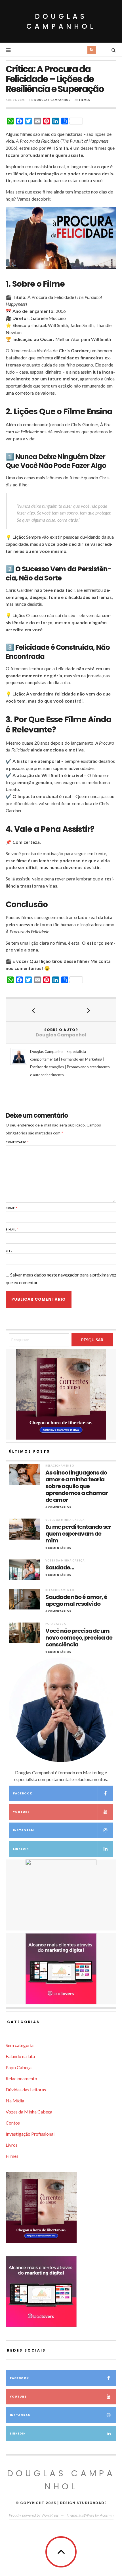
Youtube (21, 1812)
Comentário (17, 1142)
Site (9, 1251)
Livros (12, 2145)
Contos (13, 2123)
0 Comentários (58, 1507)
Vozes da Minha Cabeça (65, 1520)
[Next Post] (89, 1010)
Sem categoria (20, 2045)
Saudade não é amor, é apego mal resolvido (76, 1600)
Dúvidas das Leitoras (26, 2089)
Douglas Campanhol (61, 21)
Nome (11, 1208)
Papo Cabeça (56, 1624)
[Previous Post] (33, 1010)
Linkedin (21, 1849)
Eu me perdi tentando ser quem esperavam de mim (78, 1534)
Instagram (24, 1830)
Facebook (23, 1793)
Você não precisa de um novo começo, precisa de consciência (79, 1638)
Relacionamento (60, 1466)
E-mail (12, 1229)
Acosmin (107, 2515)
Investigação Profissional (30, 2134)
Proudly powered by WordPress (34, 2515)
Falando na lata (20, 2056)
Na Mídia (15, 2101)
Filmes (85, 100)
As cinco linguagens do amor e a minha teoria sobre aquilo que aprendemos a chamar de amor (77, 1486)
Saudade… (60, 1567)
